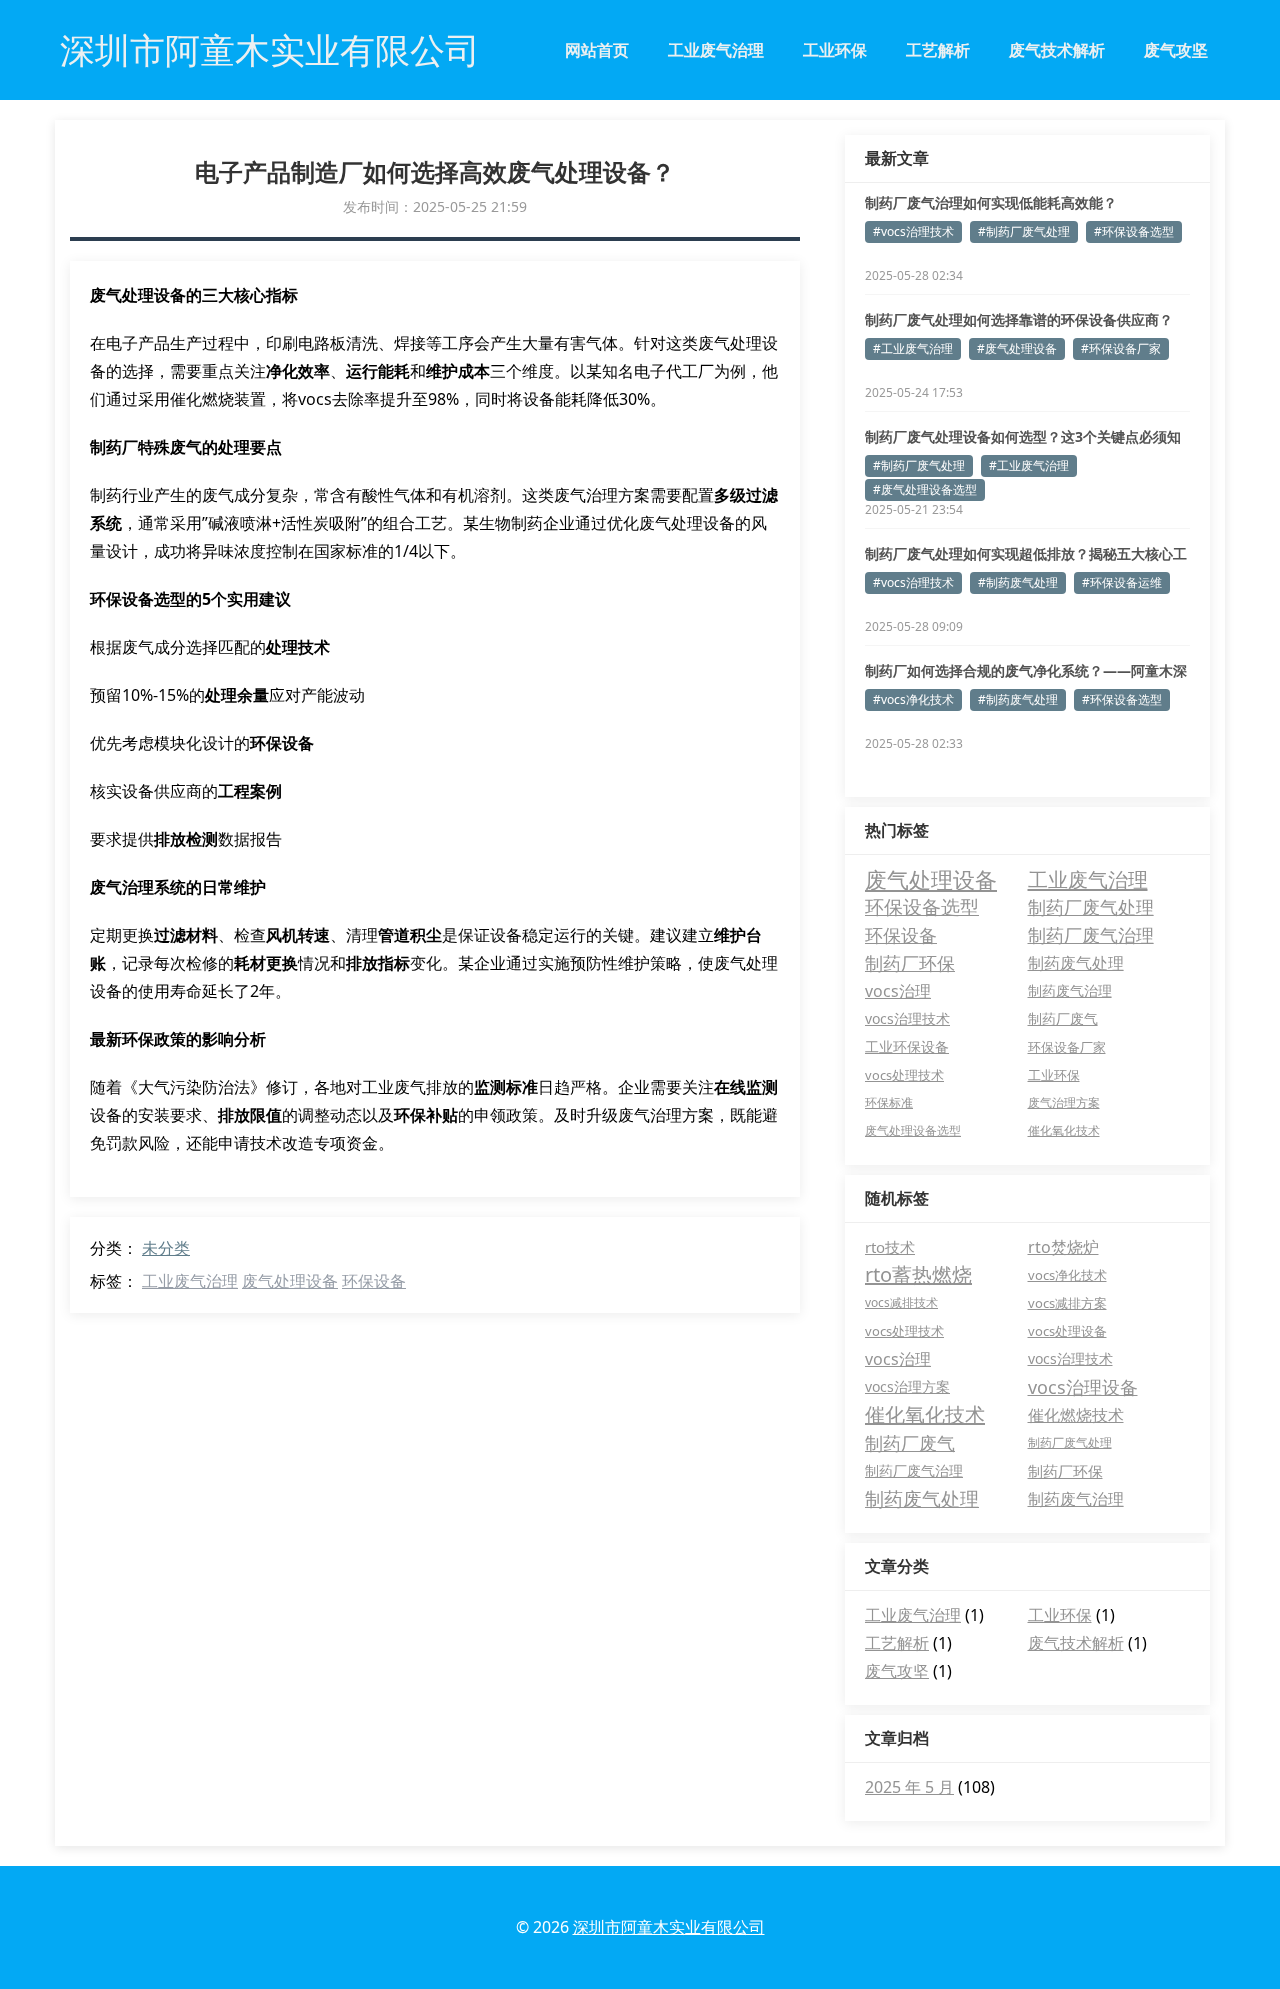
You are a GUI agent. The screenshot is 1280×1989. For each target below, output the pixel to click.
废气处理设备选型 (913, 1130)
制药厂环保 (910, 963)
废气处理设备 (290, 1281)
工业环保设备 (907, 1046)
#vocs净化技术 (913, 699)
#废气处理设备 (1017, 348)
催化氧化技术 (1064, 1130)
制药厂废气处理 (1091, 906)
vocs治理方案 (907, 1386)
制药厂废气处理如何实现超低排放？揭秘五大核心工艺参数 (1026, 554)
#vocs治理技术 (913, 231)
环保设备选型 (922, 906)
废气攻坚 (1176, 50)
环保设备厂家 (1067, 1047)
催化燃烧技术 (1076, 1415)
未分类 (166, 1248)
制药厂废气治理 (1091, 935)
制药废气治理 (1070, 990)
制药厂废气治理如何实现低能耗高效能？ (991, 202)
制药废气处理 (1076, 963)
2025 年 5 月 (909, 1787)
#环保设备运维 (1122, 582)
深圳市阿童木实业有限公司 (669, 1927)
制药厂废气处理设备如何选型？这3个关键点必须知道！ (1023, 437)
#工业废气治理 (913, 348)
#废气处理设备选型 (925, 489)
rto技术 (890, 1247)
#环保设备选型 (1134, 231)
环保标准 (889, 1102)
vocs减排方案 (1067, 1303)
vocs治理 (898, 991)
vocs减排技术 (901, 1302)
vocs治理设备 (1083, 1387)
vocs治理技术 (907, 1018)
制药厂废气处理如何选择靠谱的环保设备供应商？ (1019, 319)
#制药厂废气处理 (1024, 231)
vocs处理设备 (1067, 1331)
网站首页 (597, 50)
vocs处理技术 (904, 1075)
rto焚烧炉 (1063, 1247)
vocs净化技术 (1067, 1275)
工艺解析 (938, 50)
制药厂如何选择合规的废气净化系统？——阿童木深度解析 (1026, 671)
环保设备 (374, 1281)
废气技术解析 (1057, 50)
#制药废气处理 (1018, 582)
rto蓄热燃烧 (918, 1274)
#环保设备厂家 (1121, 348)
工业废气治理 (716, 50)
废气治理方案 (1064, 1102)
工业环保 (835, 50)
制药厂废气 (1063, 1018)
